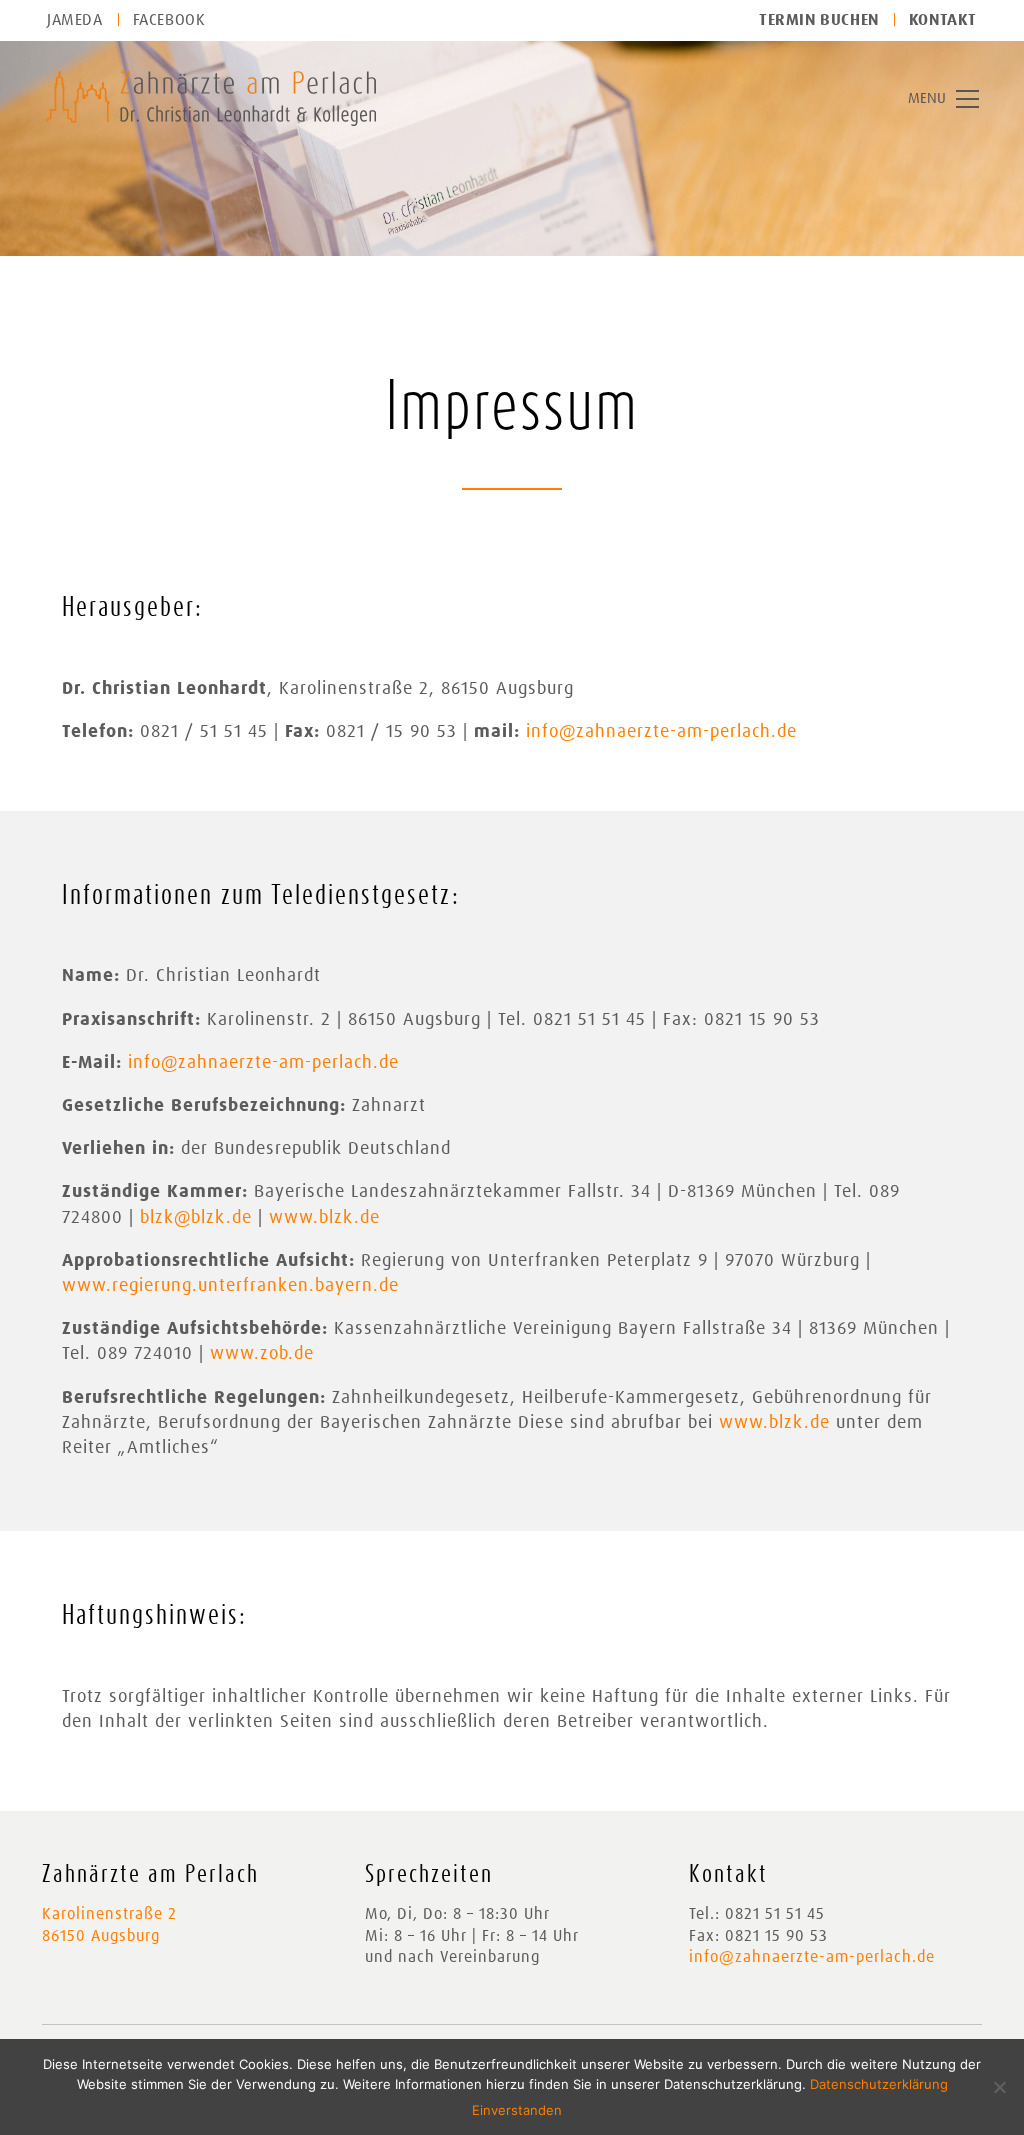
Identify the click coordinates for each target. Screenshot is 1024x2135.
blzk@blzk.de (196, 1218)
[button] (943, 99)
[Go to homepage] (211, 98)
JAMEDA (75, 20)
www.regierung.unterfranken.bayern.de (230, 1286)
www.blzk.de (324, 1218)
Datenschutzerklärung (879, 2084)
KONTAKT (943, 20)
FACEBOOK (169, 20)
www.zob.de (262, 1354)
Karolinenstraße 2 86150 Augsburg (109, 1924)
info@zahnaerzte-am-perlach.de (661, 732)
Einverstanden (517, 2110)
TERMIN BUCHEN (819, 20)
